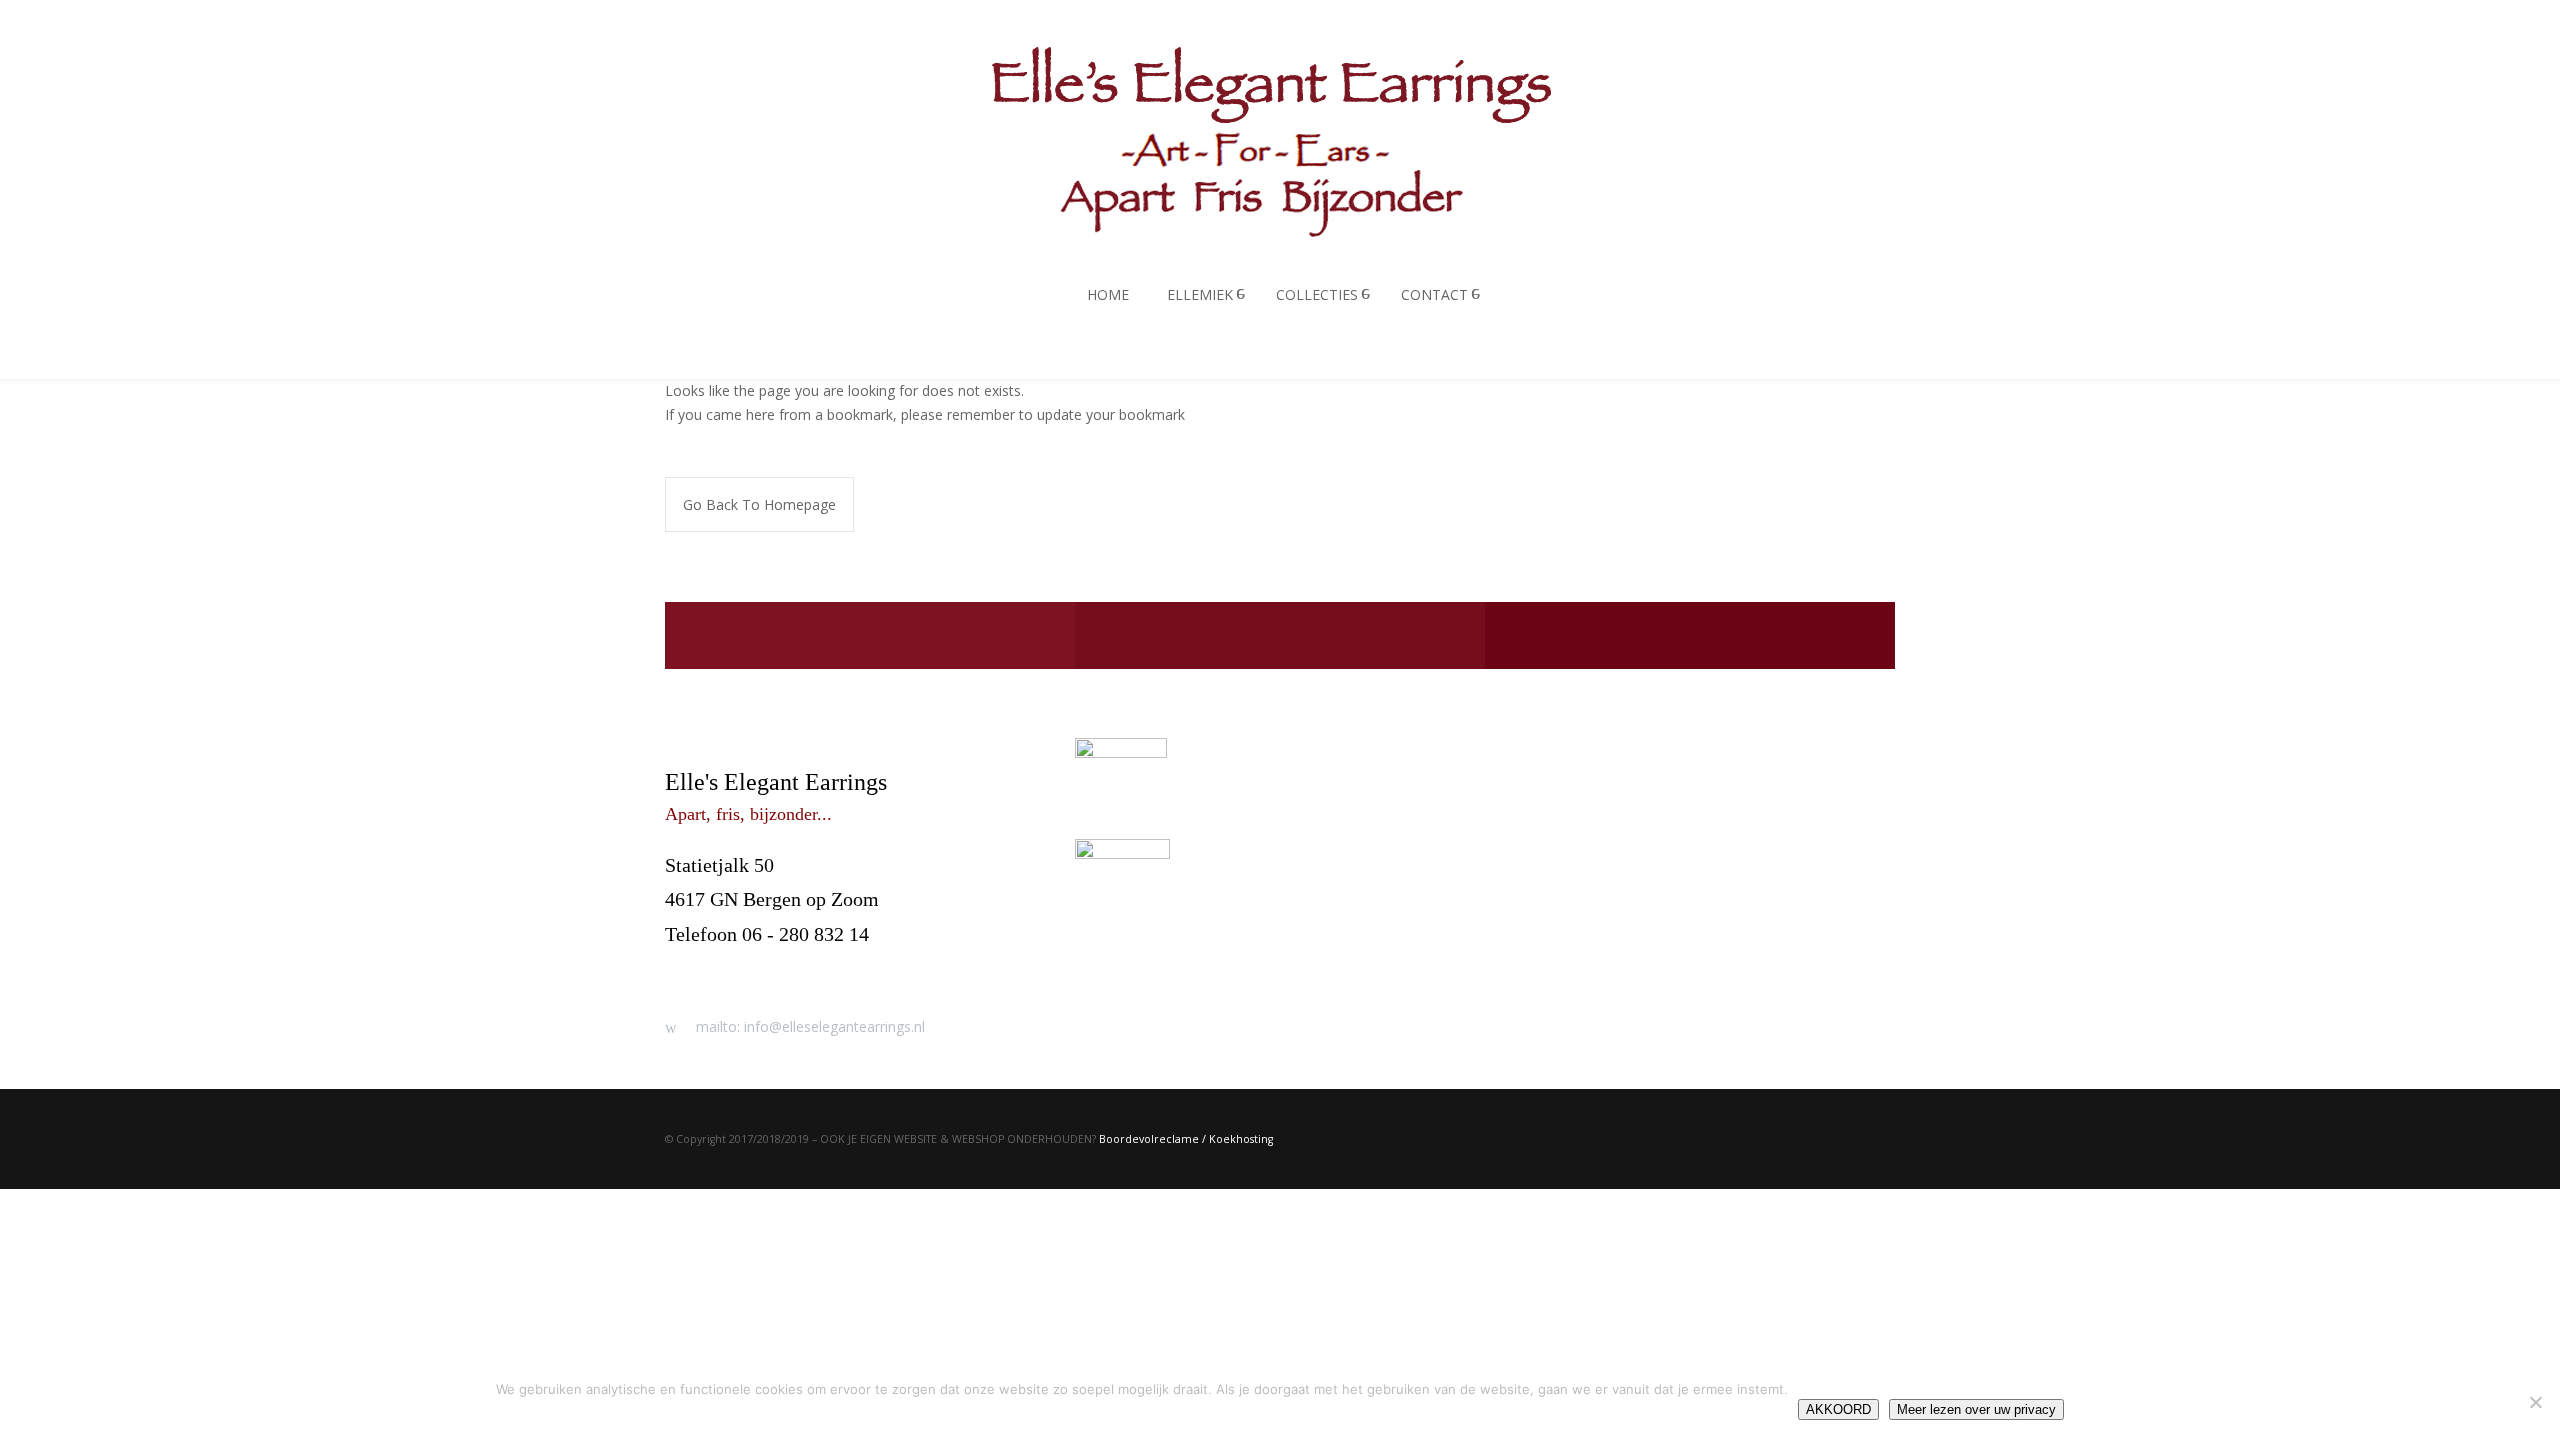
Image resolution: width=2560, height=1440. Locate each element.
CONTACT (1434, 294)
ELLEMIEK (1200, 294)
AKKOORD (1838, 1409)
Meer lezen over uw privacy (1976, 1409)
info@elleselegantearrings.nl (782, 968)
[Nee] (2535, 1402)
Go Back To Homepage (759, 504)
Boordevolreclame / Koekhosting (1186, 1139)
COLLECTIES (1317, 294)
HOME (1108, 294)
